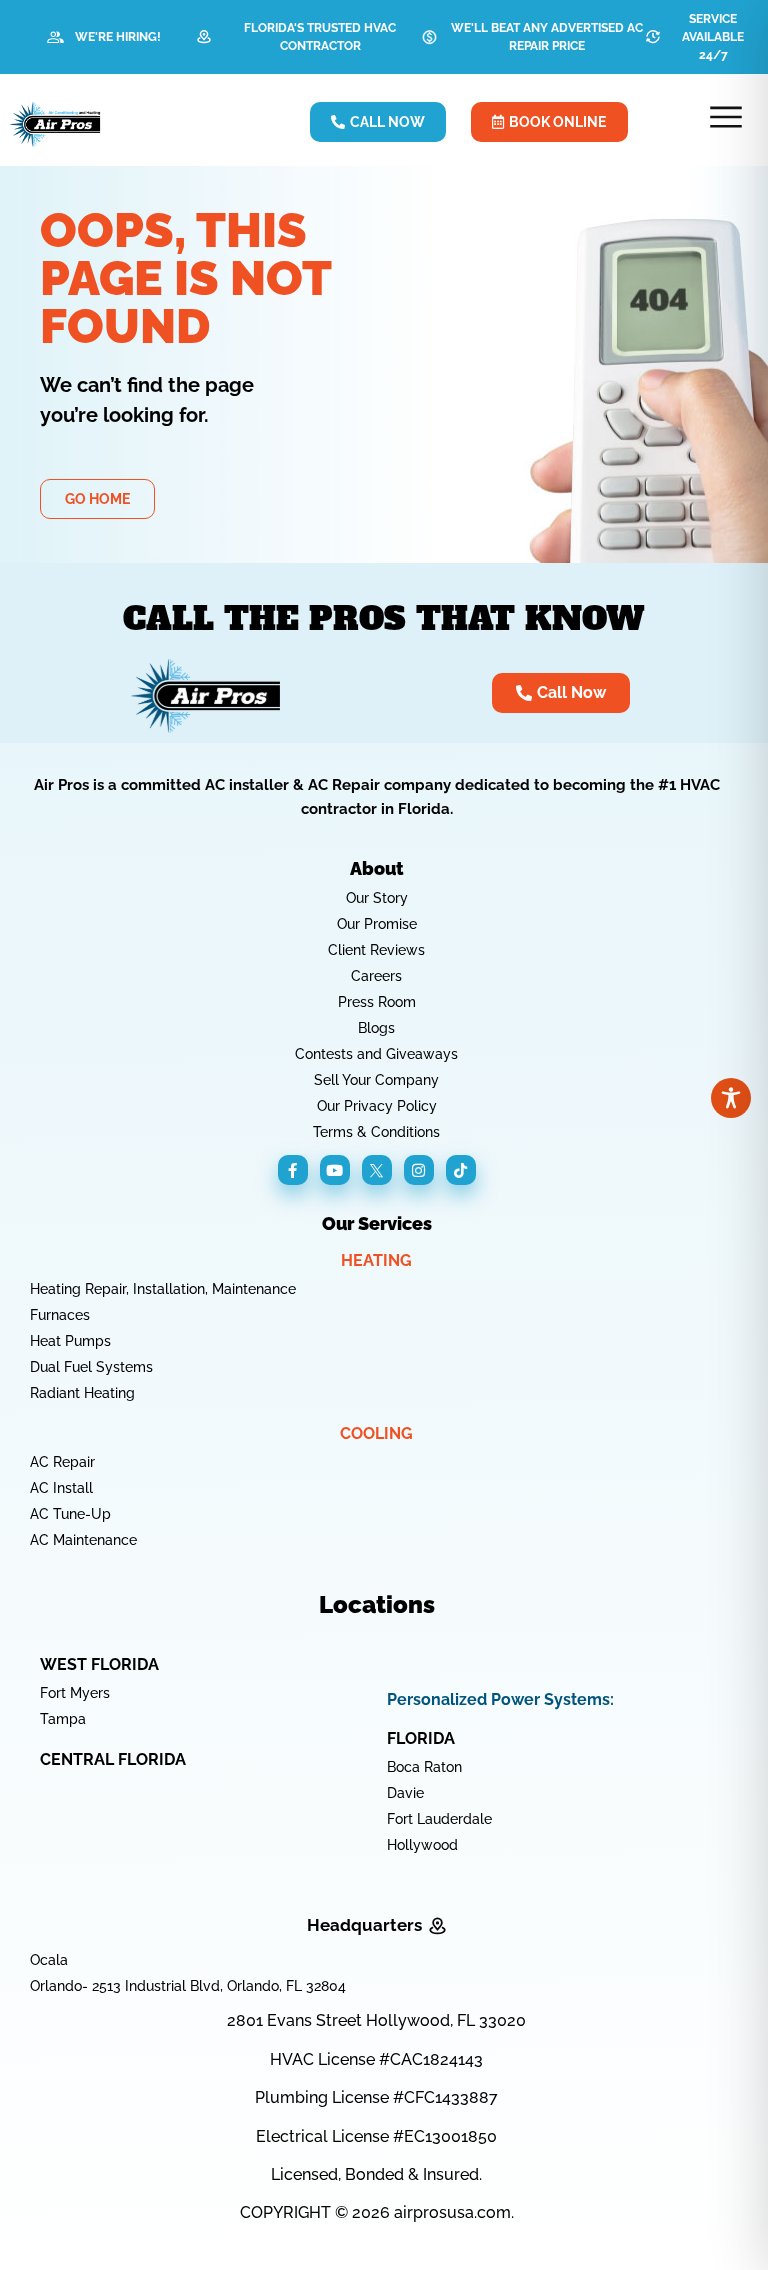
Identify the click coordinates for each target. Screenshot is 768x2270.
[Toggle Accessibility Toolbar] (731, 1098)
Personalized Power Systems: (500, 1699)
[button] (726, 120)
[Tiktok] (461, 1170)
